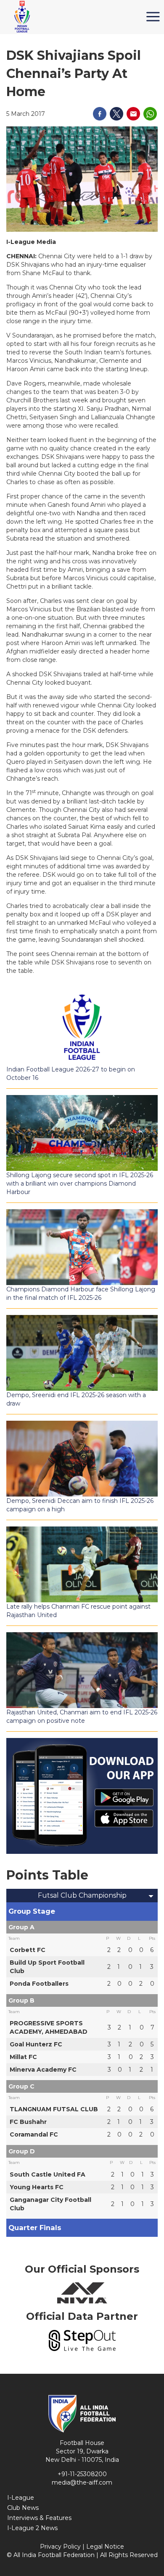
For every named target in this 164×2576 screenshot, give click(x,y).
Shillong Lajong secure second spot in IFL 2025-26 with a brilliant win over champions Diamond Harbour (80, 1184)
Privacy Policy (60, 2547)
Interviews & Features (39, 2518)
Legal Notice (105, 2547)
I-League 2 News (32, 2528)
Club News (23, 2508)
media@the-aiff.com (82, 2482)
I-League (21, 2498)
